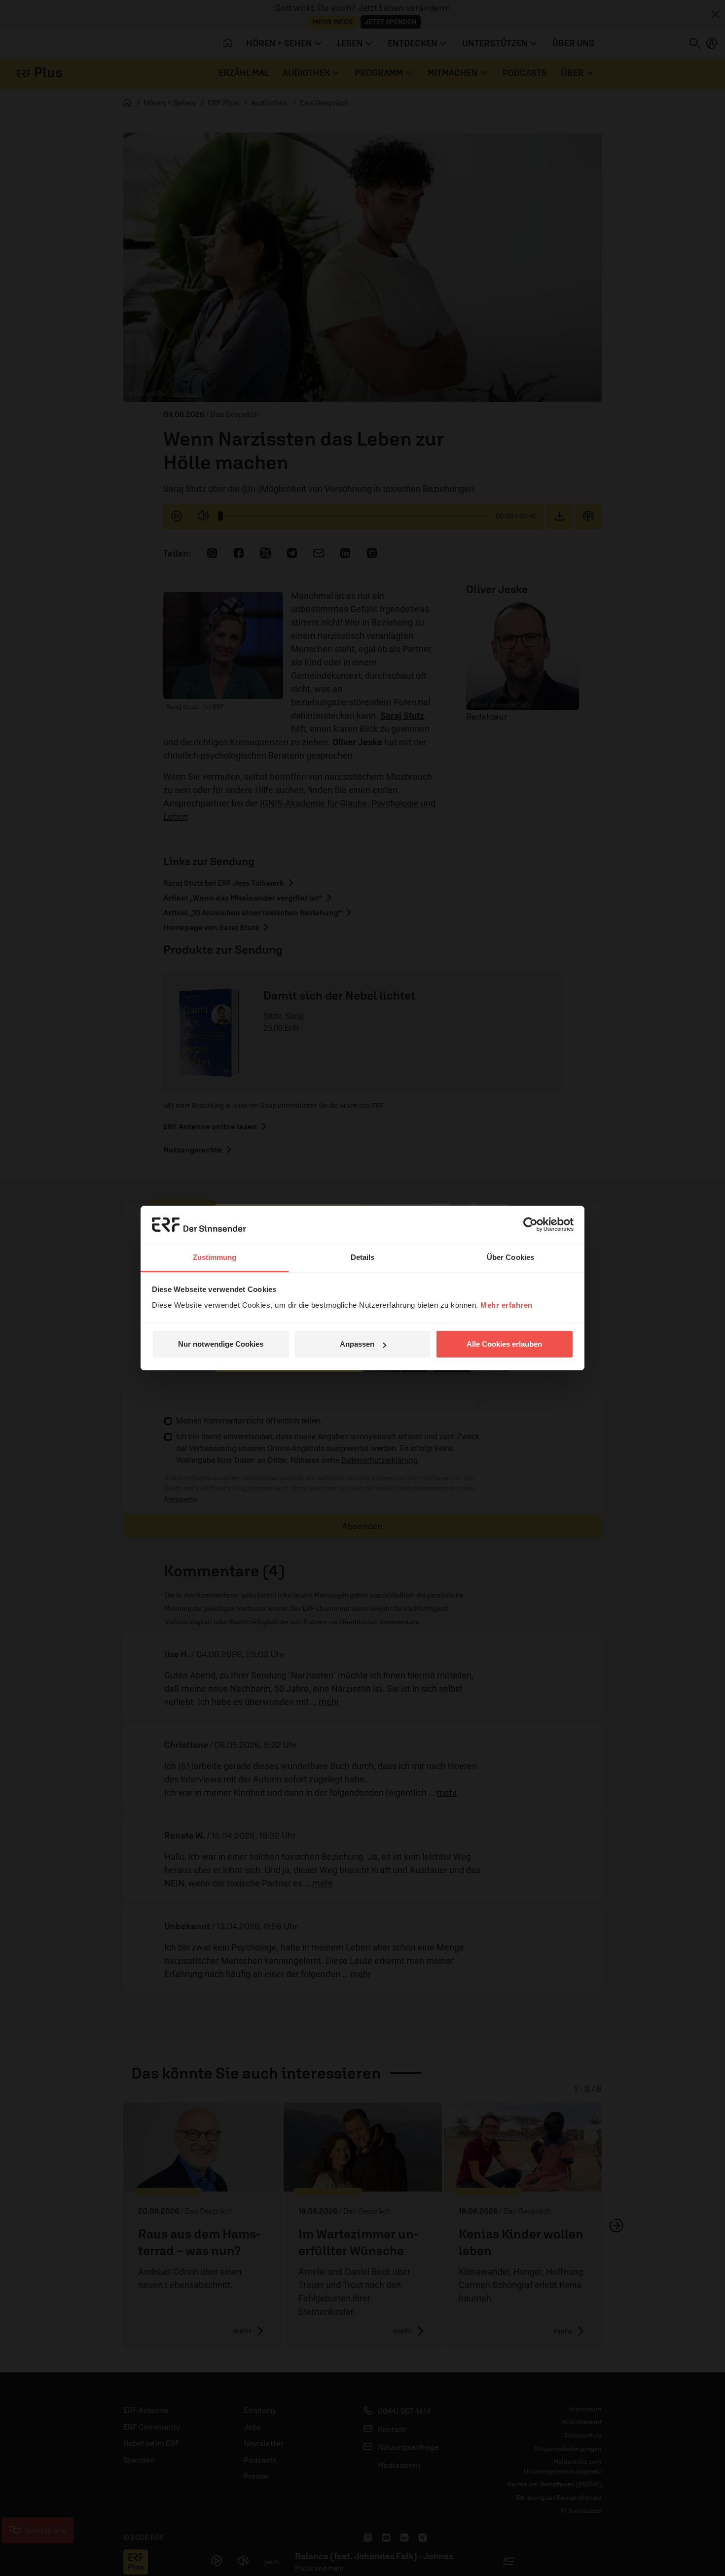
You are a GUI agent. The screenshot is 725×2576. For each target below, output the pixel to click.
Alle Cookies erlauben (504, 1344)
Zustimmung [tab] (215, 1257)
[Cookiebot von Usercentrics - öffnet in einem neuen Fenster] (530, 1224)
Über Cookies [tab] (510, 1257)
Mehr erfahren (507, 1305)
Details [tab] (363, 1257)
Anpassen (357, 1344)
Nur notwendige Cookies (221, 1344)
